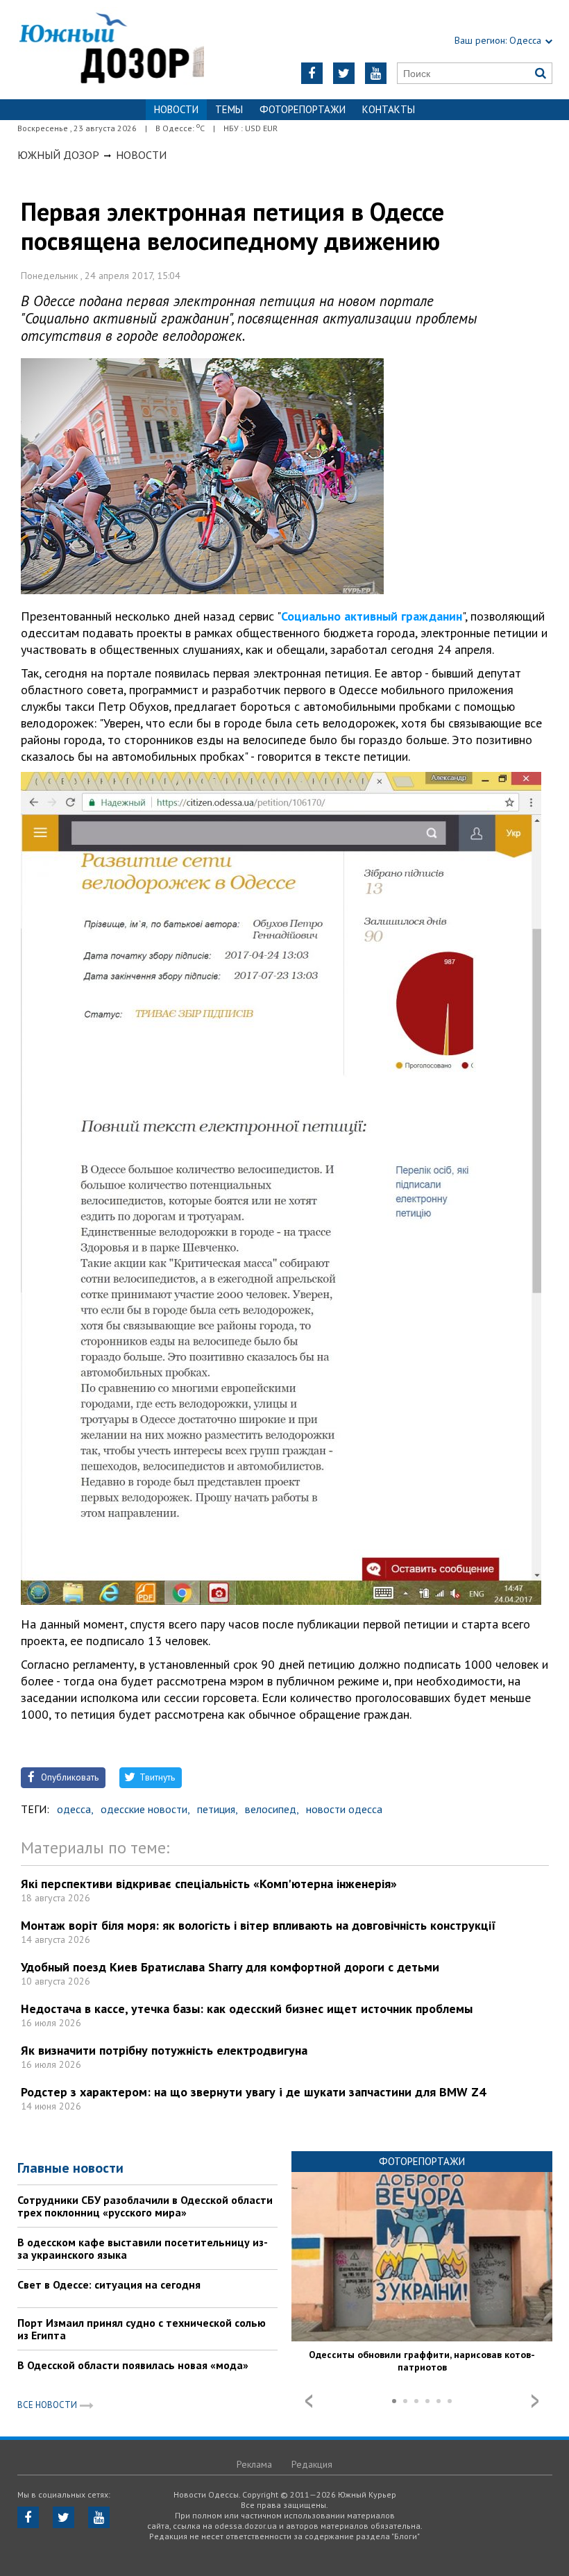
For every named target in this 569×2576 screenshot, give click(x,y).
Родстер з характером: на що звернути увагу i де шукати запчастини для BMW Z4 (253, 2092)
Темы (229, 109)
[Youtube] (376, 73)
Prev (309, 2401)
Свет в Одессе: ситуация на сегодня (109, 2284)
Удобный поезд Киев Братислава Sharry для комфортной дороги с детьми (230, 1967)
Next (535, 2401)
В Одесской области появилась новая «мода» (133, 2365)
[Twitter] (344, 73)
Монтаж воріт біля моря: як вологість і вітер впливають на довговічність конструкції (258, 1925)
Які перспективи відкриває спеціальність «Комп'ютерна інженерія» (209, 1884)
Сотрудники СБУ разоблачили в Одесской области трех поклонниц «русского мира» (145, 2206)
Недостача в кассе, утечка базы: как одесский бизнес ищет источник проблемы (247, 2009)
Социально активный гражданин (372, 616)
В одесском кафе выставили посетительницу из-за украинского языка (143, 2248)
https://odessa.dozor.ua (111, 50)
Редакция (312, 2464)
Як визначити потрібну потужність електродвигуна (164, 2050)
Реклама (254, 2464)
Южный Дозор (58, 155)
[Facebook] (312, 73)
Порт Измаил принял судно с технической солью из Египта (142, 2329)
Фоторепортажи (303, 109)
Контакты (389, 109)
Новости (141, 155)
